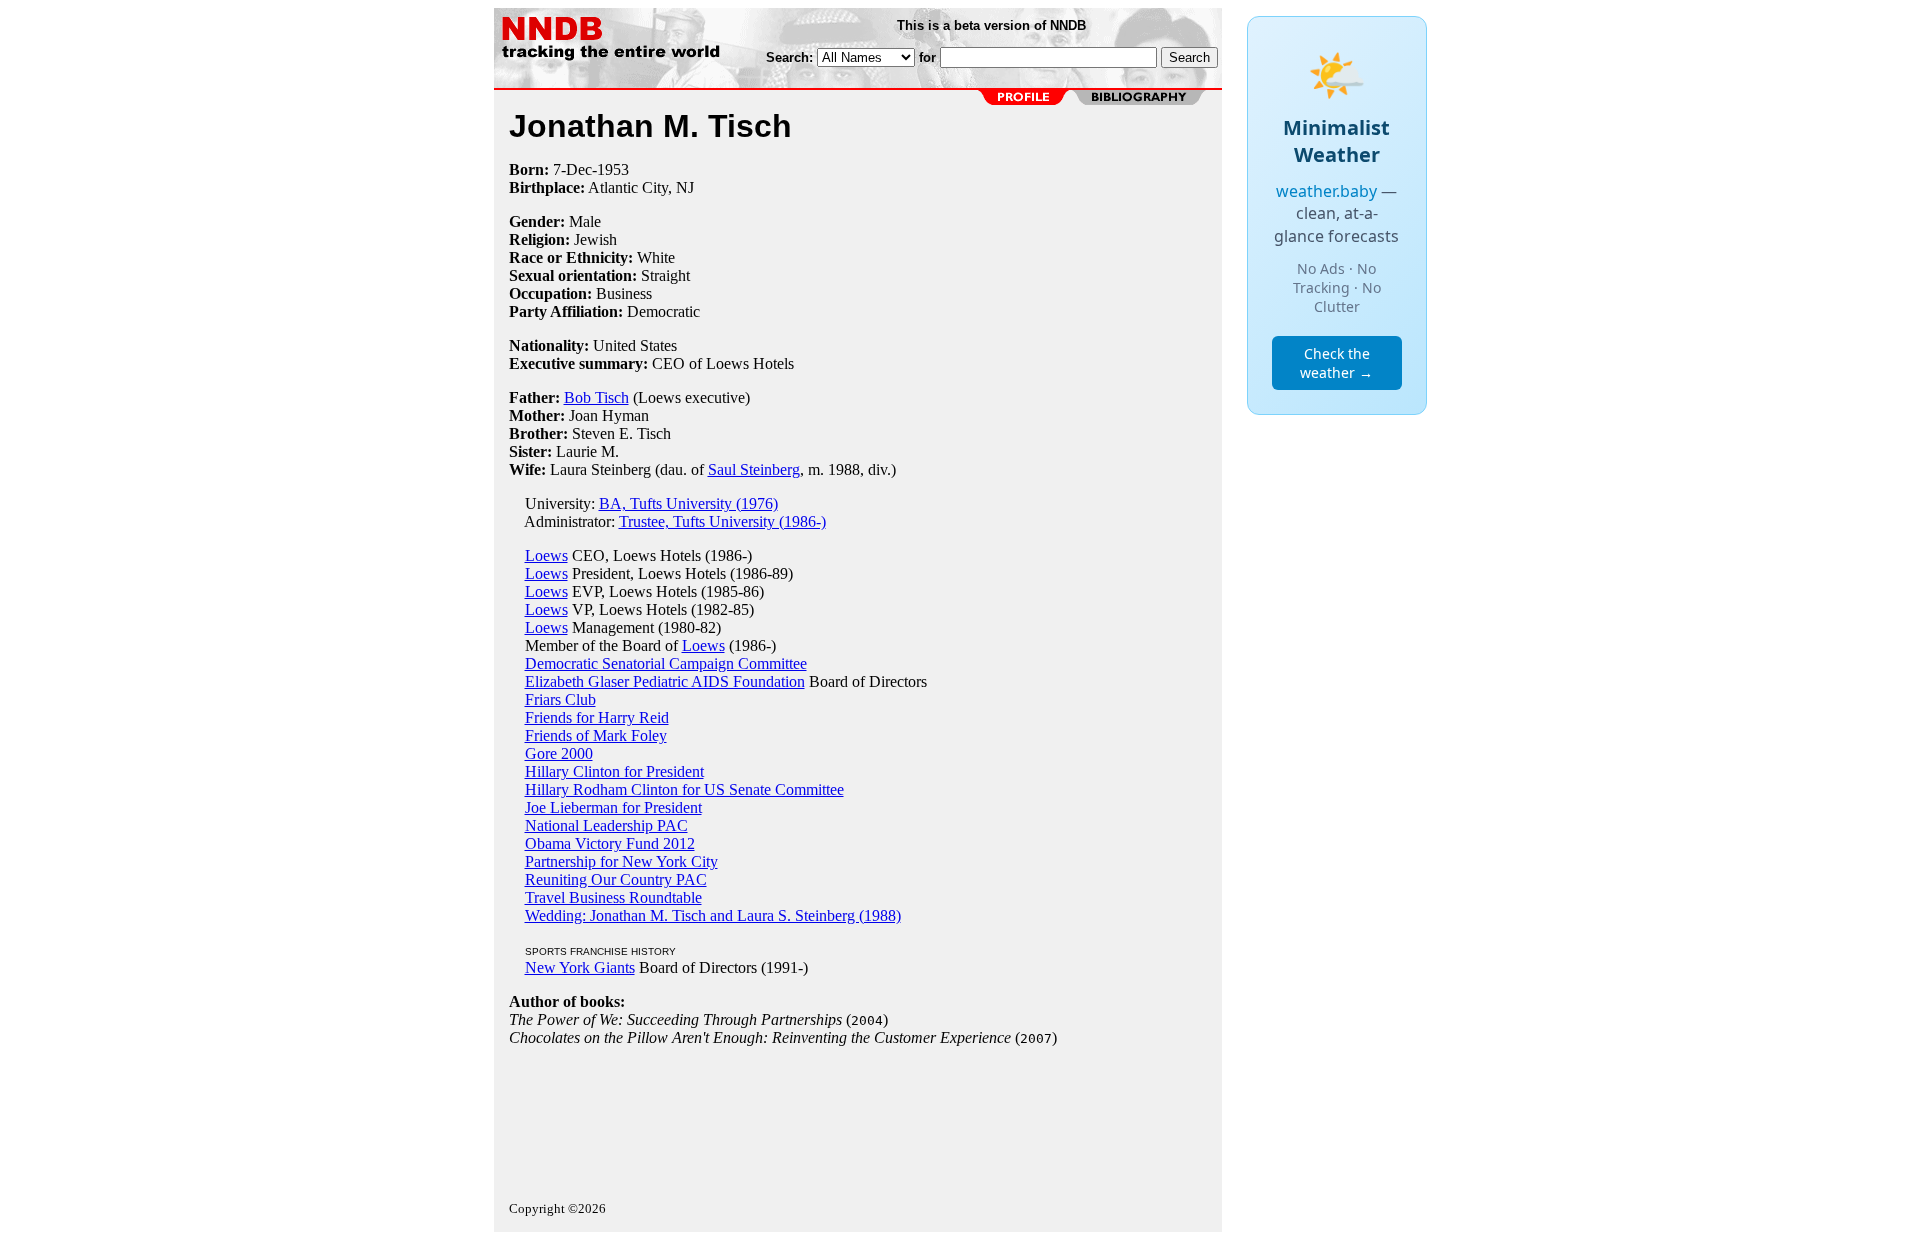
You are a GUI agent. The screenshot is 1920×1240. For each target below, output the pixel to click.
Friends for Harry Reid (597, 717)
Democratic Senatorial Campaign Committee (666, 663)
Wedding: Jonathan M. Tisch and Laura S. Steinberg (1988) (713, 915)
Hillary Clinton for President (614, 771)
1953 (613, 169)
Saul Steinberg (754, 469)
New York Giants (580, 967)
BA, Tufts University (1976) (688, 503)
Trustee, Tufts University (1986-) (722, 521)
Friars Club (560, 699)
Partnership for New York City (621, 861)
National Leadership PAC (606, 825)
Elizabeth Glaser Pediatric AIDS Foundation (665, 681)
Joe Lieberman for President (613, 807)
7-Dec (572, 169)
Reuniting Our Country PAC (616, 879)
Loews (546, 555)
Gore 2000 (559, 753)
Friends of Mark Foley (596, 735)
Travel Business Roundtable (613, 897)
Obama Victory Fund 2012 (610, 843)
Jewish (595, 239)
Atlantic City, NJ (641, 187)
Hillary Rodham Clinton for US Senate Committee (684, 789)
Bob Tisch (596, 397)
